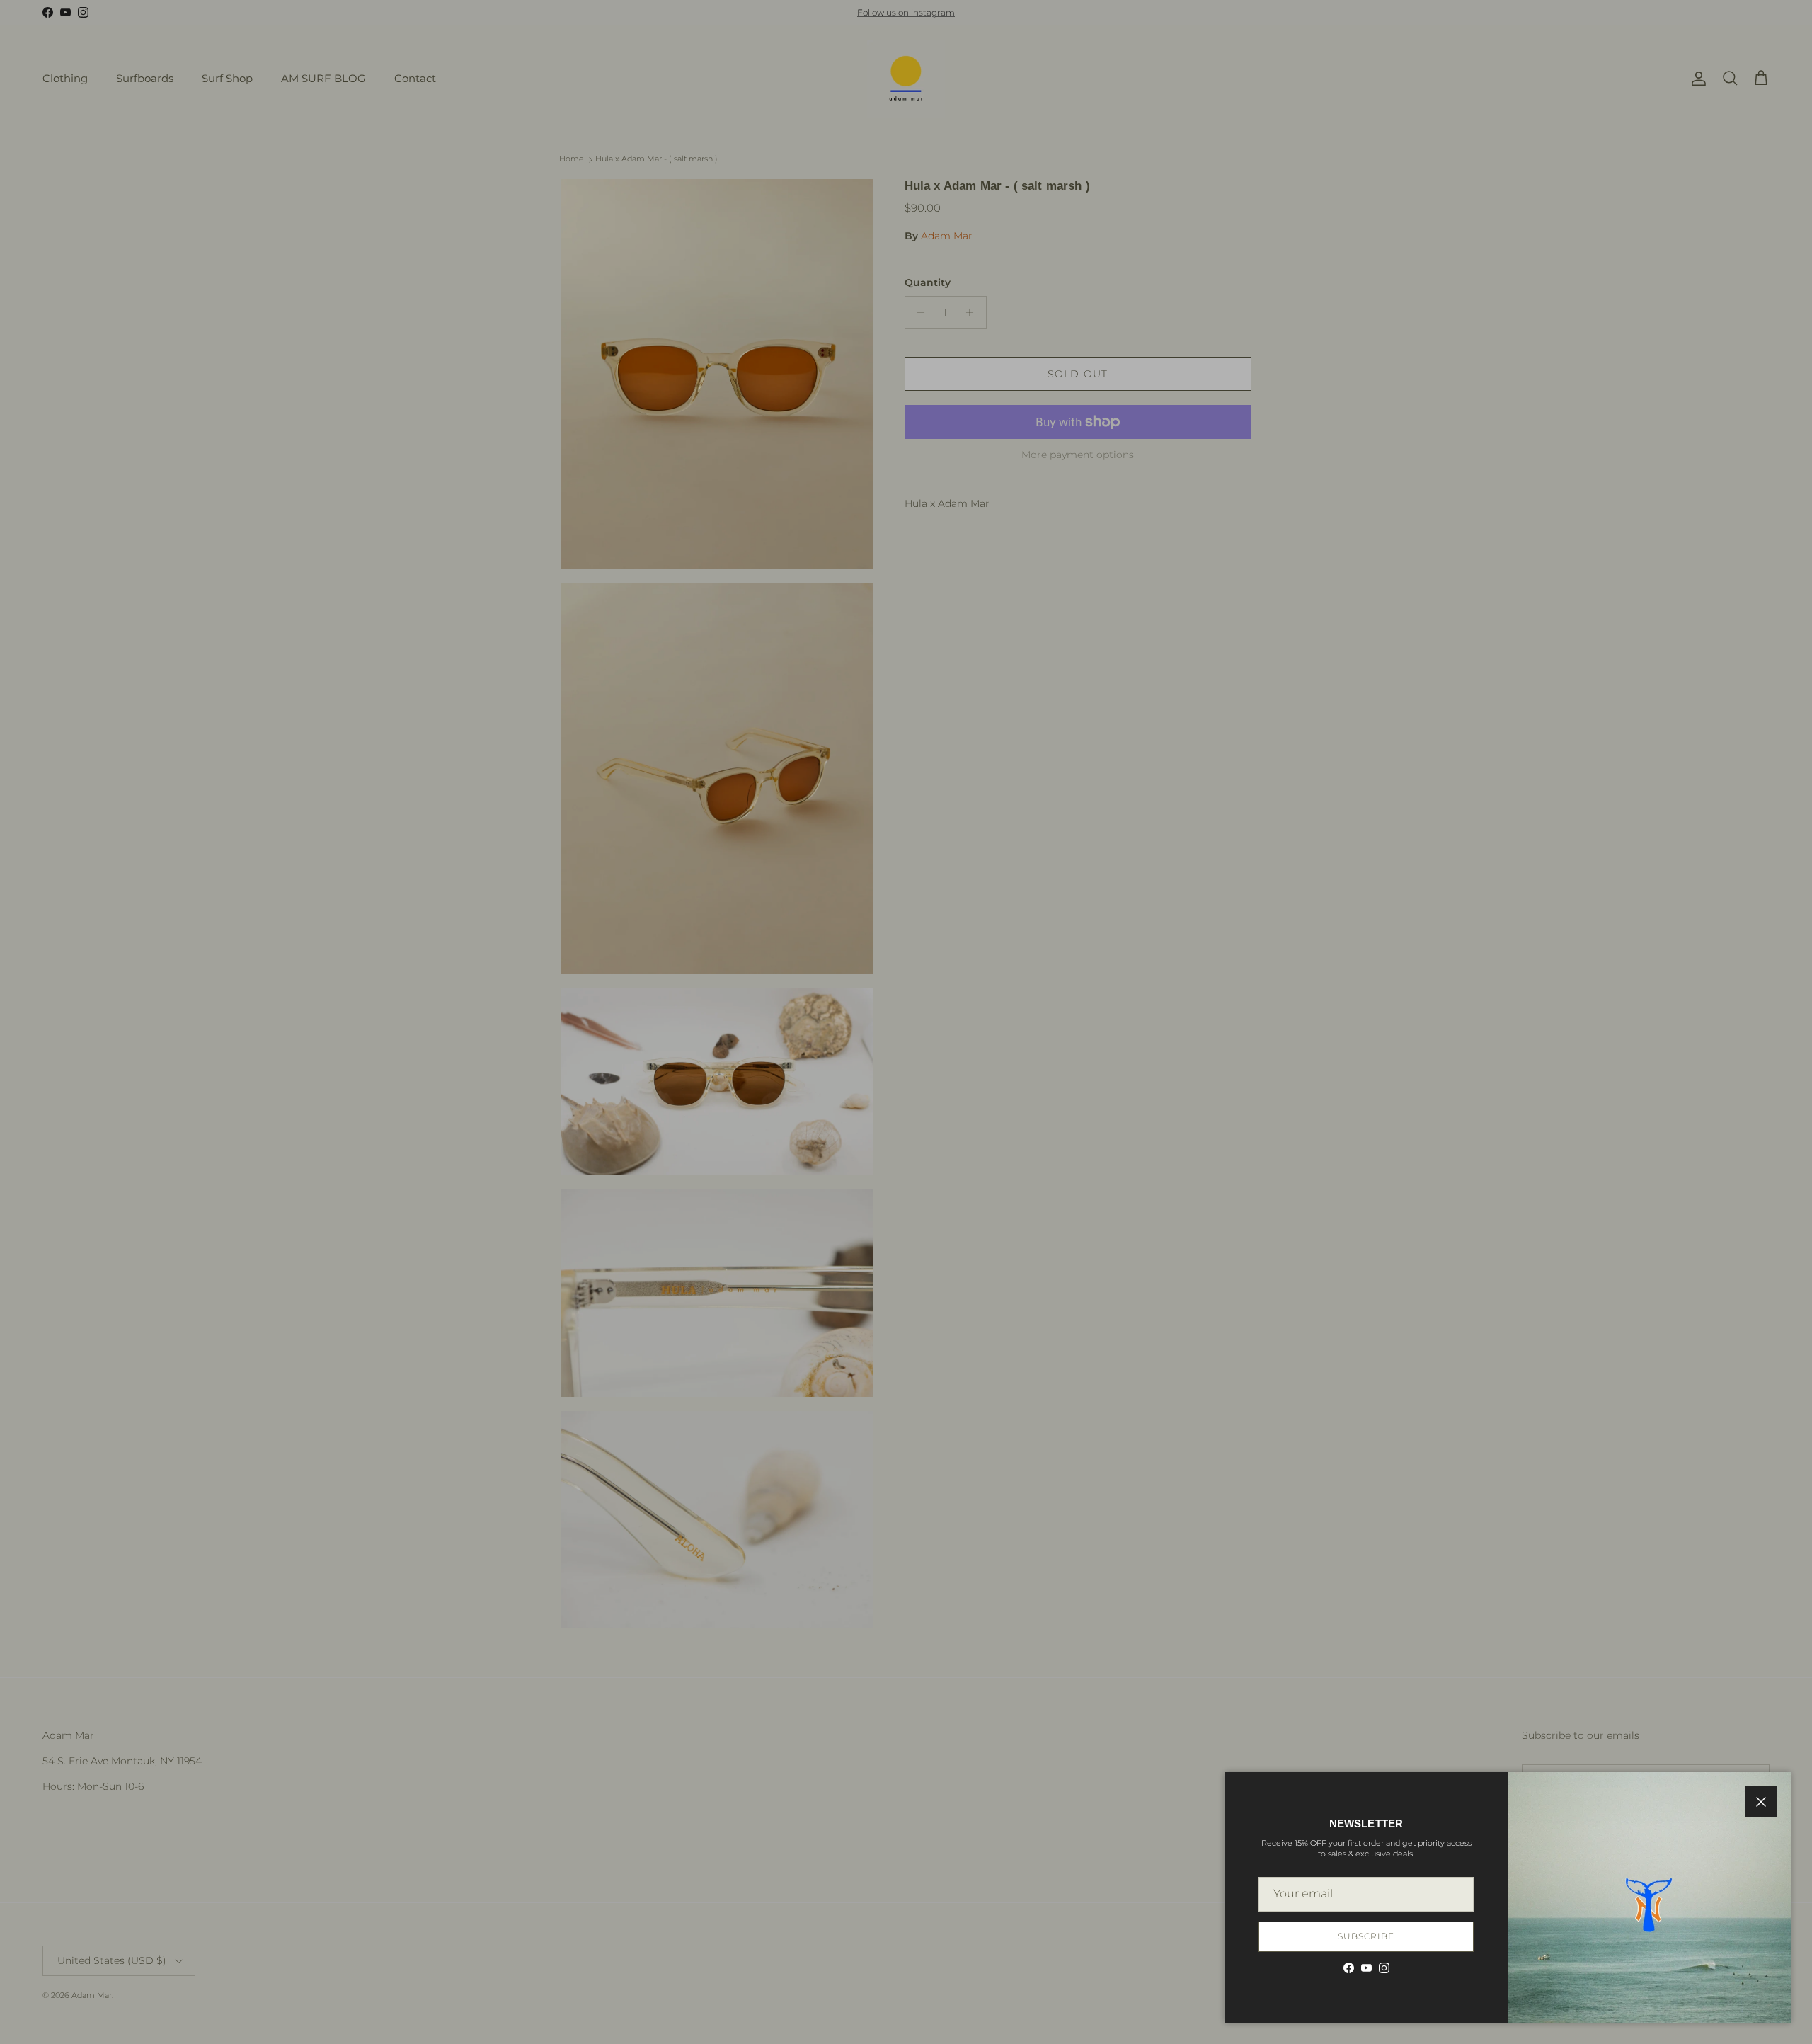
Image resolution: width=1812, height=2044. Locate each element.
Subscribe (1366, 1936)
